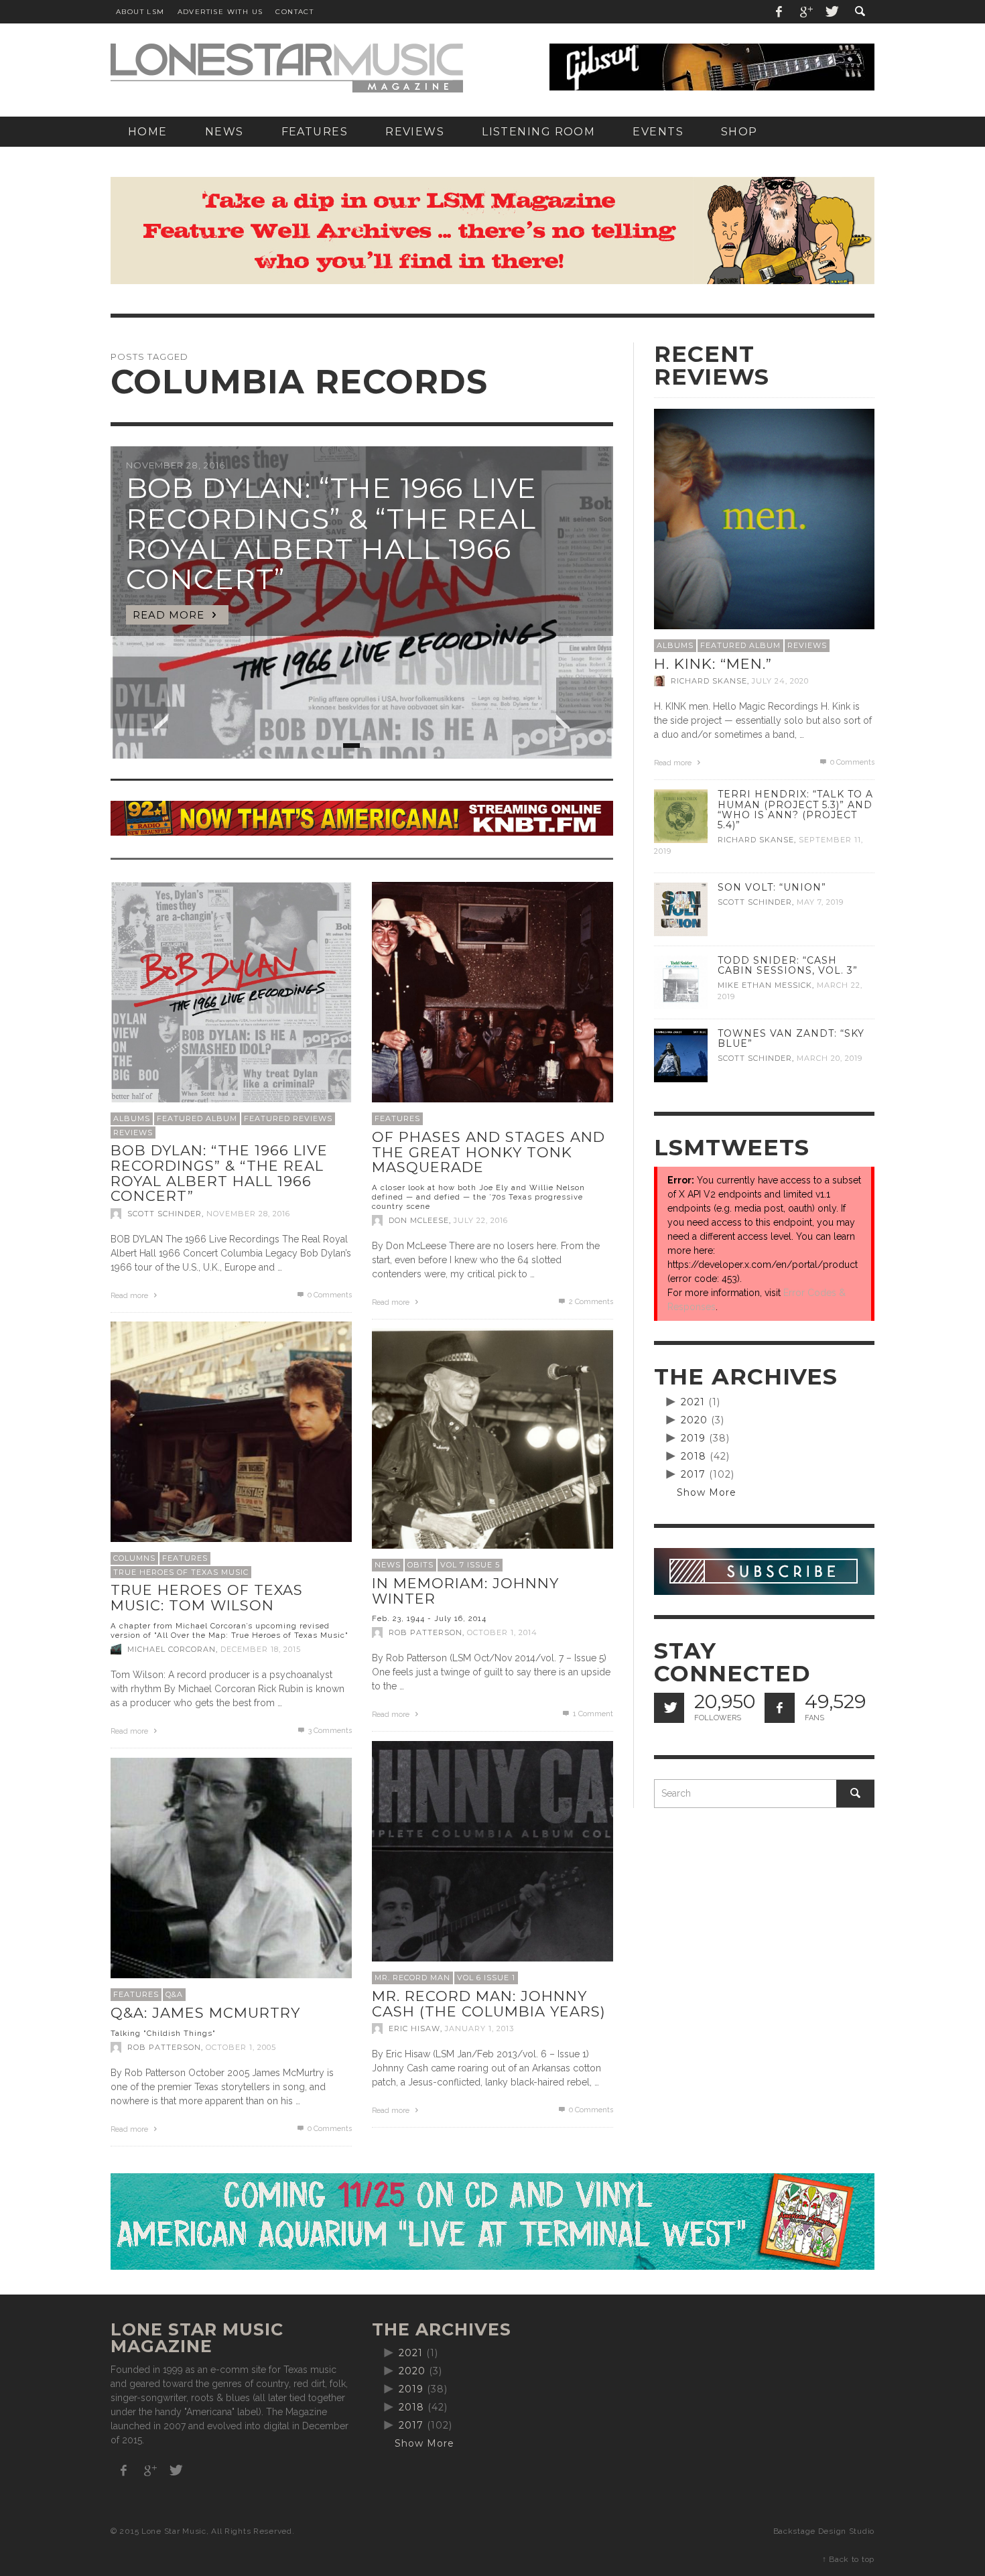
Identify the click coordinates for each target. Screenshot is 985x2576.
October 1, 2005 (241, 2047)
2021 (693, 1402)
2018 (694, 1456)
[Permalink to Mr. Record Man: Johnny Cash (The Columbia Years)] (492, 1861)
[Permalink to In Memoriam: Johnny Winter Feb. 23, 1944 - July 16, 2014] (492, 1448)
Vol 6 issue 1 (486, 1978)
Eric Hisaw (414, 2028)
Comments (591, 1302)
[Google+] (805, 12)
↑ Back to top (848, 2559)
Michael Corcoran (172, 1649)
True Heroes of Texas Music (181, 1572)
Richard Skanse (709, 681)
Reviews (133, 1133)
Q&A (174, 1994)
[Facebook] (779, 12)
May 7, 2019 (820, 902)
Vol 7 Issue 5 (470, 1565)
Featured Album (197, 1118)
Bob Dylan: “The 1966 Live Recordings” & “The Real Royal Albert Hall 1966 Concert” (219, 1173)
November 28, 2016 (248, 1214)
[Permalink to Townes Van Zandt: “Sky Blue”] (681, 1055)
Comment (593, 1714)
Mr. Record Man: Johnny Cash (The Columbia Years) (489, 2004)
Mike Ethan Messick (765, 985)
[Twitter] (831, 12)
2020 (694, 1420)
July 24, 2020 (780, 681)
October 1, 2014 (502, 1632)
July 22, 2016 (481, 1220)
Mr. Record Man (412, 1978)
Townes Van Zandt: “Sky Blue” (791, 1038)
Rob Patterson (425, 1632)
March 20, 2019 (830, 1058)
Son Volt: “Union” (772, 887)
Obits (420, 1565)
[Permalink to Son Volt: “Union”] (681, 909)
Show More (707, 1492)
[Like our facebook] (780, 1708)
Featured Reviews (288, 1118)
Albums (132, 1118)
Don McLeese (419, 1220)
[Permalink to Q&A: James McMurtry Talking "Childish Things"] (231, 1878)
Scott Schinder (165, 1214)
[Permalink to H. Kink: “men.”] (764, 518)
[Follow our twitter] (669, 1708)
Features (397, 1118)
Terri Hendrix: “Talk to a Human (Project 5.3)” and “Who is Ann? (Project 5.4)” (795, 809)
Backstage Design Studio (824, 2531)
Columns (134, 1558)
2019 (693, 1438)
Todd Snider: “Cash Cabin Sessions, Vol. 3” (788, 965)
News (388, 1565)
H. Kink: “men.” (713, 664)
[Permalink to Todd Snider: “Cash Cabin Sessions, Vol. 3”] (681, 982)
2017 (693, 1474)
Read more (130, 1296)
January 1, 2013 (479, 2028)
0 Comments (329, 1295)
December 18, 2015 (261, 1649)
